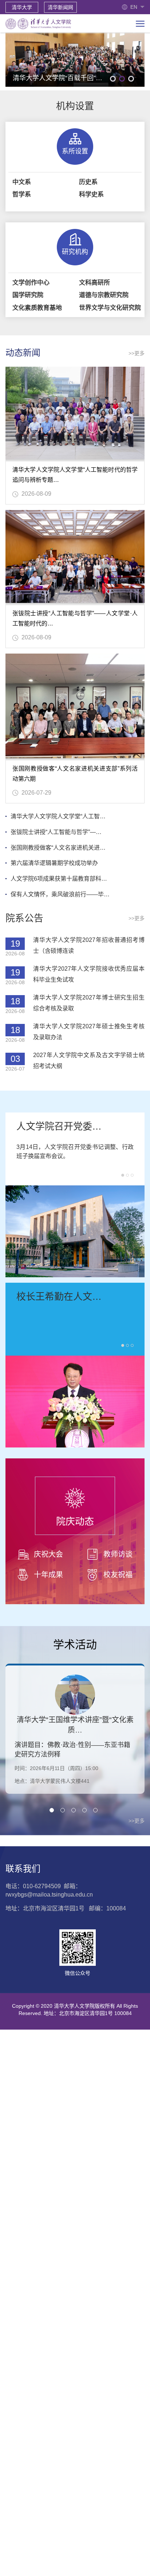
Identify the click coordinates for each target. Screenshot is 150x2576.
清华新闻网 (60, 7)
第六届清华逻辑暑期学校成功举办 (54, 863)
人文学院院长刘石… (59, 1126)
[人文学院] (38, 23)
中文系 (22, 182)
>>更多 (137, 353)
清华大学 (22, 7)
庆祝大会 (48, 1554)
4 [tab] (84, 1810)
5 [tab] (95, 1810)
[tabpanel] (75, 60)
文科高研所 (94, 283)
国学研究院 (28, 295)
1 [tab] (113, 79)
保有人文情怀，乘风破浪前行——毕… (60, 894)
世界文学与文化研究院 (110, 308)
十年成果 (48, 1575)
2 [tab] (122, 79)
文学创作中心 (31, 283)
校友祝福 (118, 1575)
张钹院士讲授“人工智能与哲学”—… (56, 832)
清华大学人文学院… (59, 1297)
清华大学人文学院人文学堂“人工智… (58, 816)
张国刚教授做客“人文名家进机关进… (58, 848)
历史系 (88, 182)
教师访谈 (118, 1554)
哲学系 (22, 194)
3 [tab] (131, 79)
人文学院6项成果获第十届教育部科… (59, 879)
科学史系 (91, 194)
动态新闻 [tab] (23, 353)
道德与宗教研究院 (104, 295)
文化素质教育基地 (37, 308)
